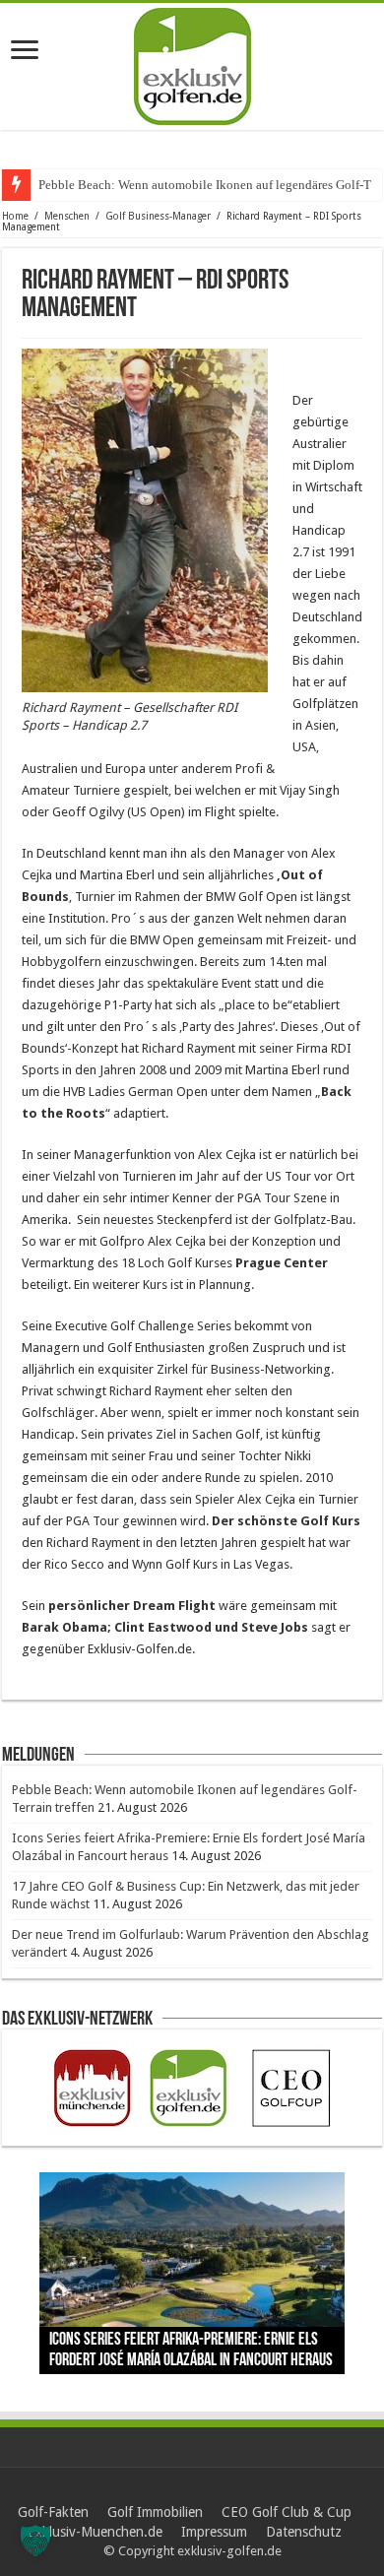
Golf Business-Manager (158, 216)
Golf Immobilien (155, 2512)
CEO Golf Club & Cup (287, 2512)
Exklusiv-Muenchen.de (95, 2532)
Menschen (67, 216)
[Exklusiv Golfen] (192, 63)
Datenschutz (304, 2532)
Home (15, 216)
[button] (35, 2541)
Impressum (214, 2532)
